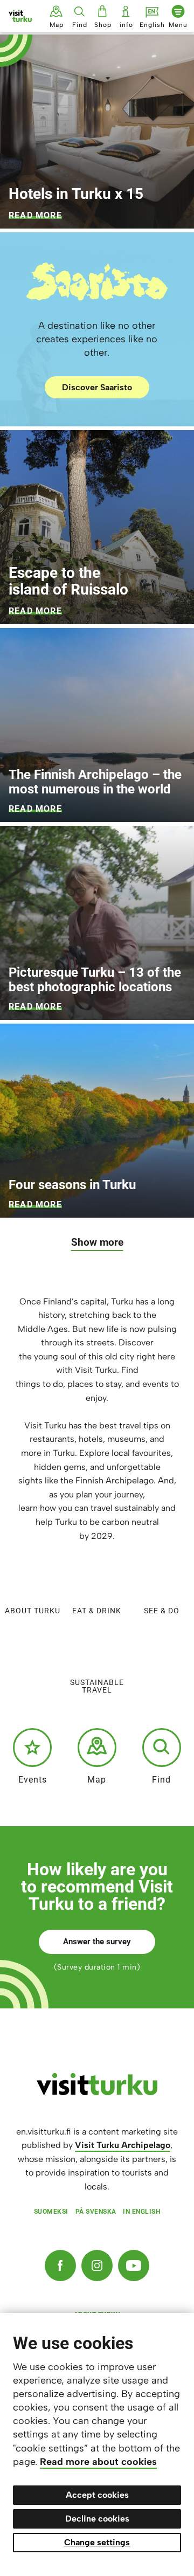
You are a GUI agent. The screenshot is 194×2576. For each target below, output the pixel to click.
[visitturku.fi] (97, 2092)
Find (161, 1779)
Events (33, 1779)
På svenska (96, 2212)
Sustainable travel (97, 1686)
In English (141, 2212)
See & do (162, 1610)
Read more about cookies (98, 2462)
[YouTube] (134, 2266)
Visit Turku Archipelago (123, 2145)
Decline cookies (97, 2519)
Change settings (97, 2542)
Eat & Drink (97, 1610)
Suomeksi (51, 2212)
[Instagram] (97, 2266)
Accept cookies (97, 2495)
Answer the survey (97, 1942)
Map (97, 1779)
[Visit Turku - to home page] (20, 16)
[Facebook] (60, 2266)
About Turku (33, 1610)
